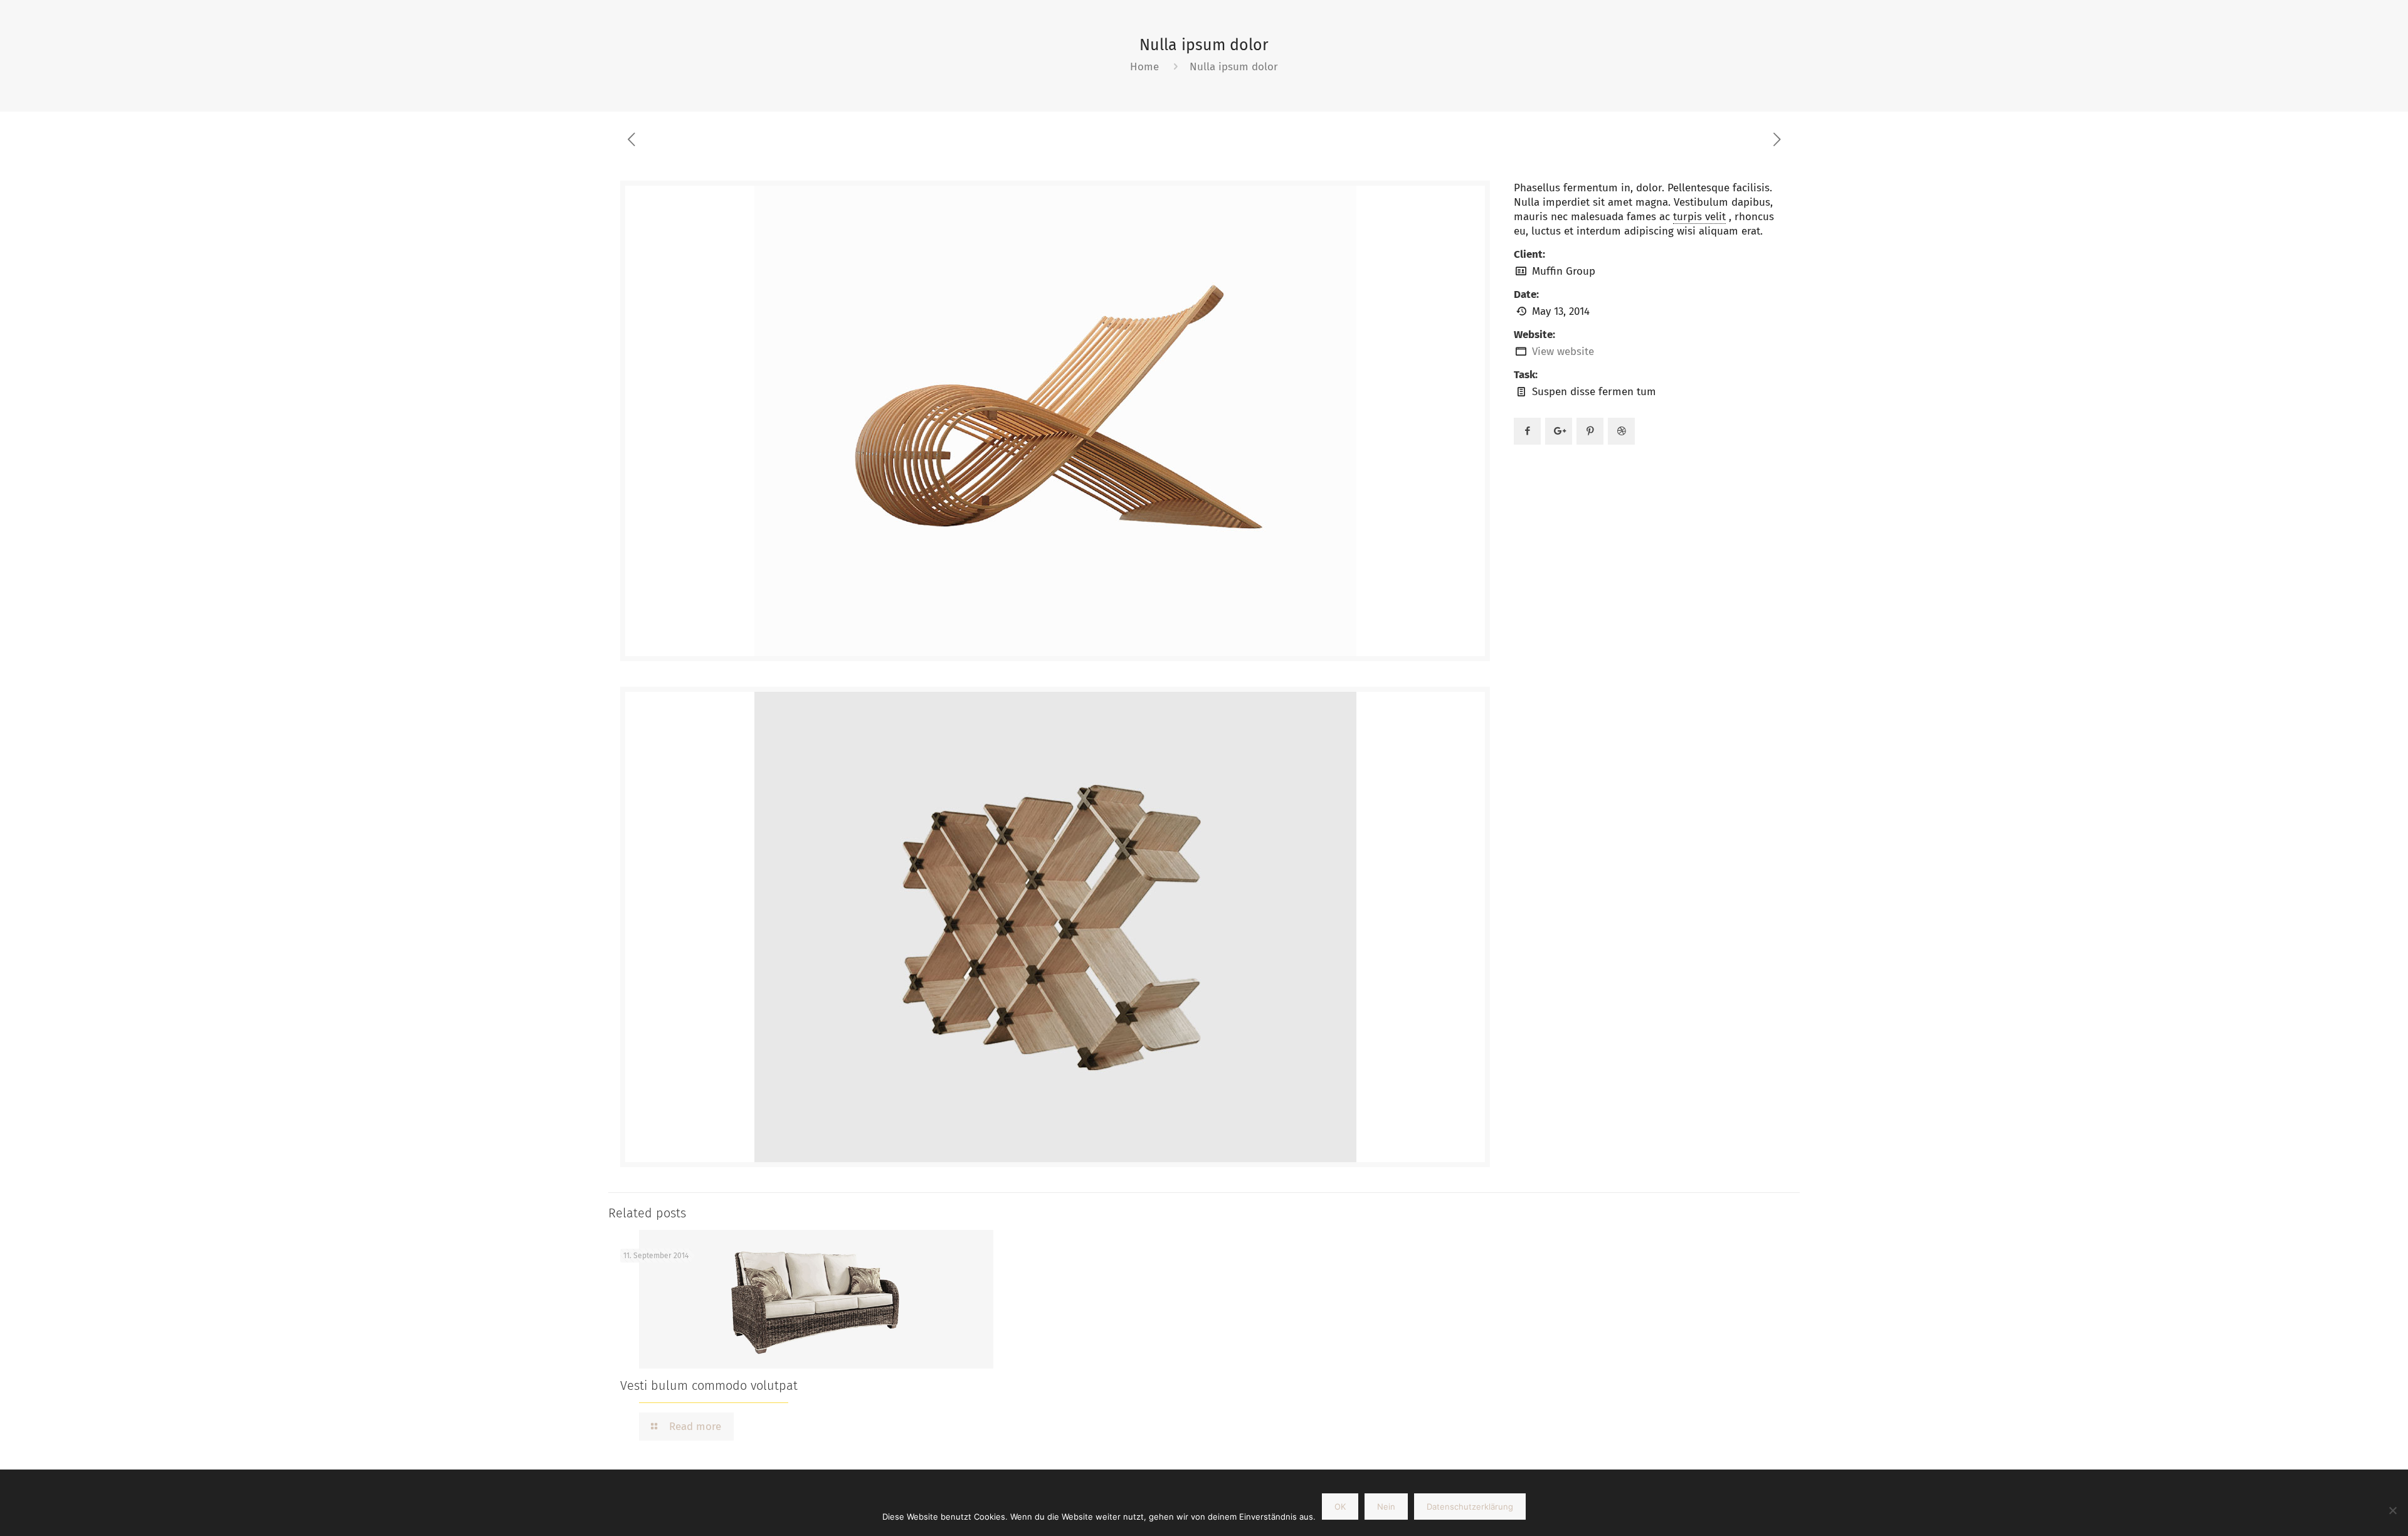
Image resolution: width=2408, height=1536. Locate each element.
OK (1340, 1507)
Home (1144, 67)
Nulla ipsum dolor (1234, 67)
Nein (1386, 1507)
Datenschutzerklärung (1470, 1507)
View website (1563, 352)
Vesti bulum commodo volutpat (709, 1385)
